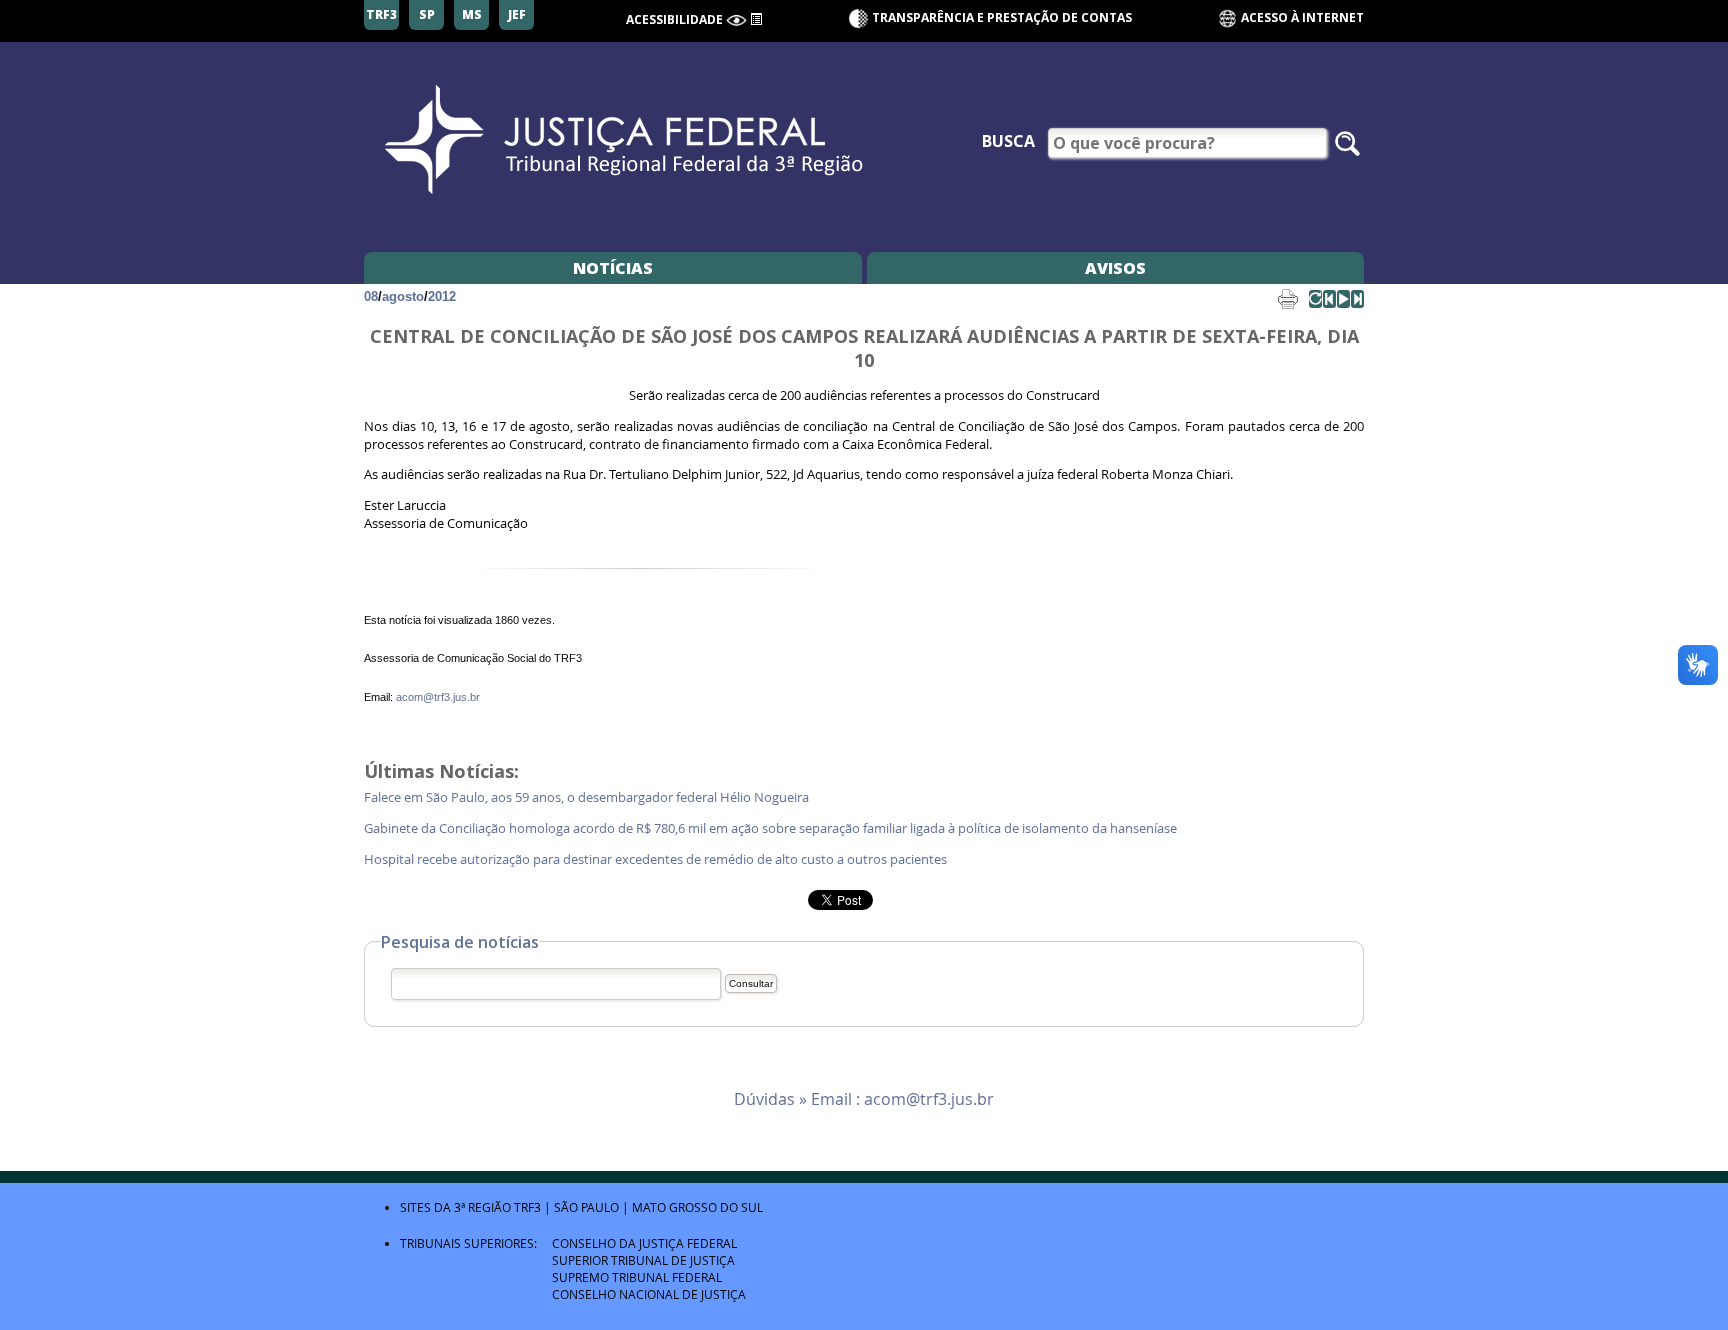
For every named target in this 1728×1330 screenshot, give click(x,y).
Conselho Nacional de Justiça (649, 1294)
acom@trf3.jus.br (438, 697)
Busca (1008, 141)
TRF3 (527, 1207)
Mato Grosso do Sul (697, 1207)
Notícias (613, 268)
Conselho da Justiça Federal (644, 1243)
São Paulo (586, 1207)
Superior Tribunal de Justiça (643, 1260)
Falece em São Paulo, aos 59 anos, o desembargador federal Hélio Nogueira (589, 797)
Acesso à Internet (1301, 17)
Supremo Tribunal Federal (637, 1277)
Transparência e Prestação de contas (1002, 17)
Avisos (1115, 268)
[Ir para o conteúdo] (756, 18)
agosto (403, 296)
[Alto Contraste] (736, 20)
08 (371, 296)
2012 (442, 296)
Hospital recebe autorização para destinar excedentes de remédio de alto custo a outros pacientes (658, 859)
